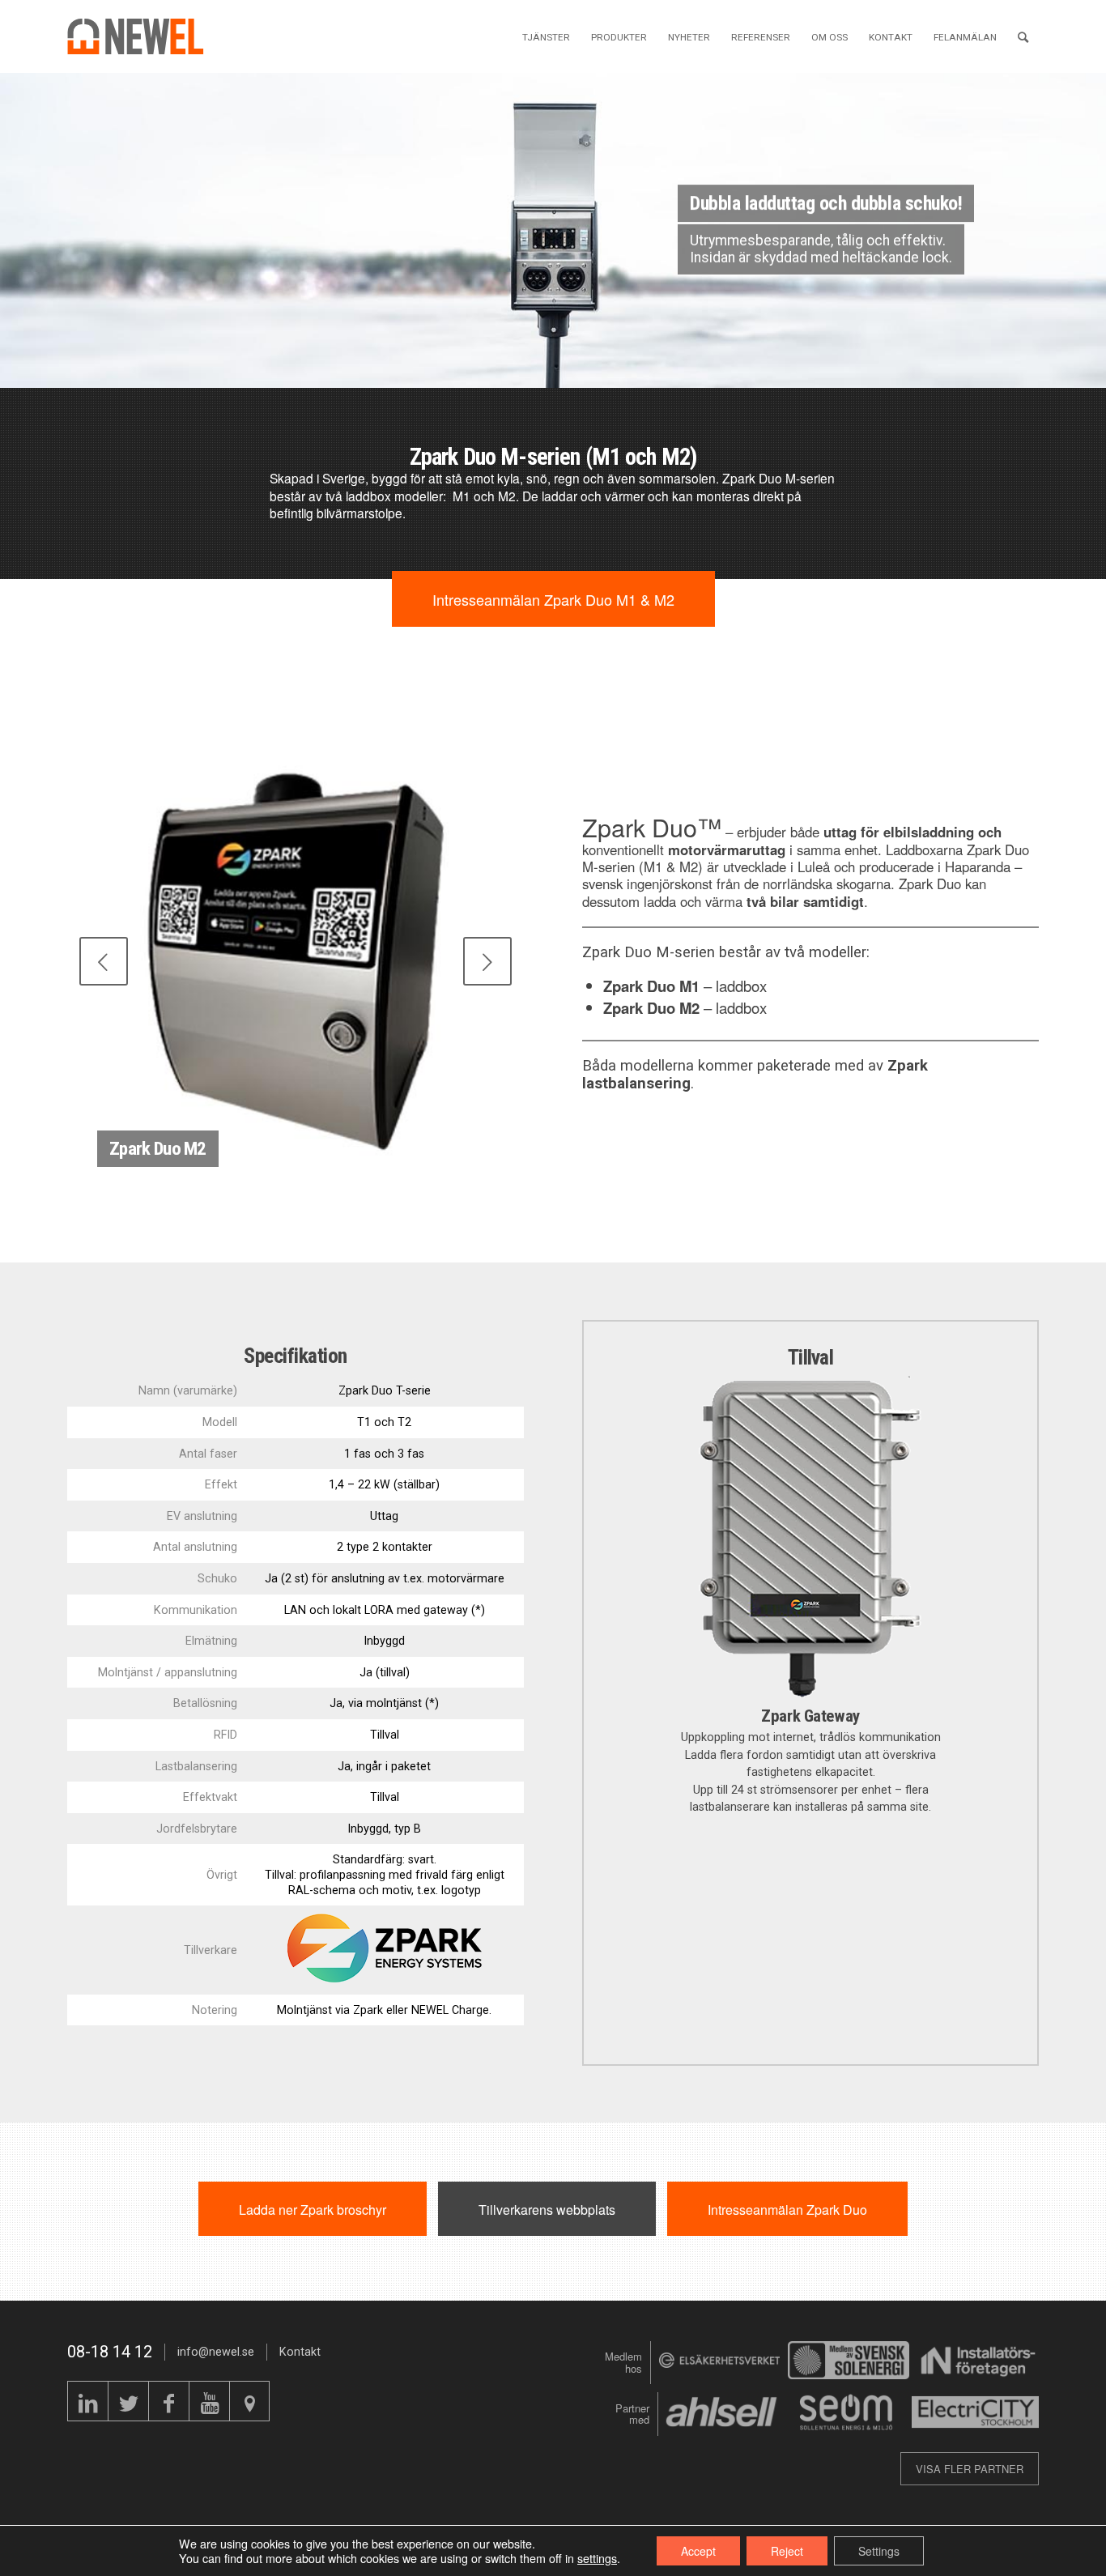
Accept (698, 2551)
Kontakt (300, 2352)
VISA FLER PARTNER (970, 2469)
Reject (787, 2551)
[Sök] (1023, 36)
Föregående (14, 214)
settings (597, 2558)
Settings (879, 2551)
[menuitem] (546, 36)
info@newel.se (216, 2352)
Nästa (1092, 214)
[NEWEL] (145, 36)
